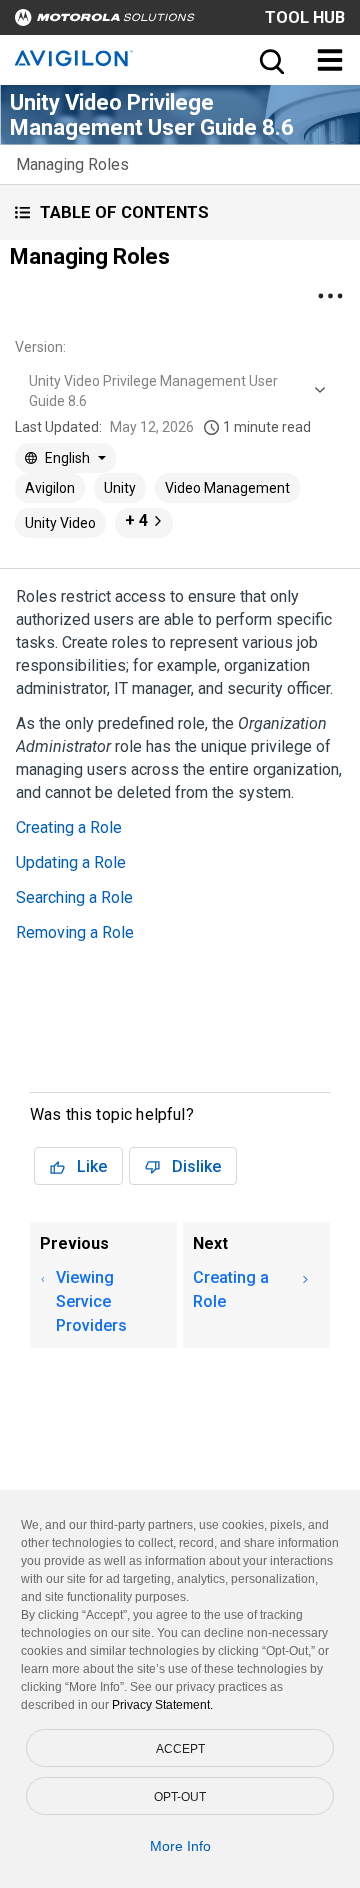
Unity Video (60, 523)
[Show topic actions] (330, 296)
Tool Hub (305, 17)
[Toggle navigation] (330, 60)
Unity (120, 488)
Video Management (227, 488)
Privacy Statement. (162, 1705)
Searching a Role (74, 897)
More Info (180, 1846)
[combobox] (175, 391)
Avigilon (50, 488)
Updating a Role (71, 862)
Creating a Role (69, 827)
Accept (180, 1749)
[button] (180, 212)
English (67, 458)
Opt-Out (180, 1797)
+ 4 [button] (136, 520)
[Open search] (270, 60)
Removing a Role (75, 932)
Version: (40, 347)
